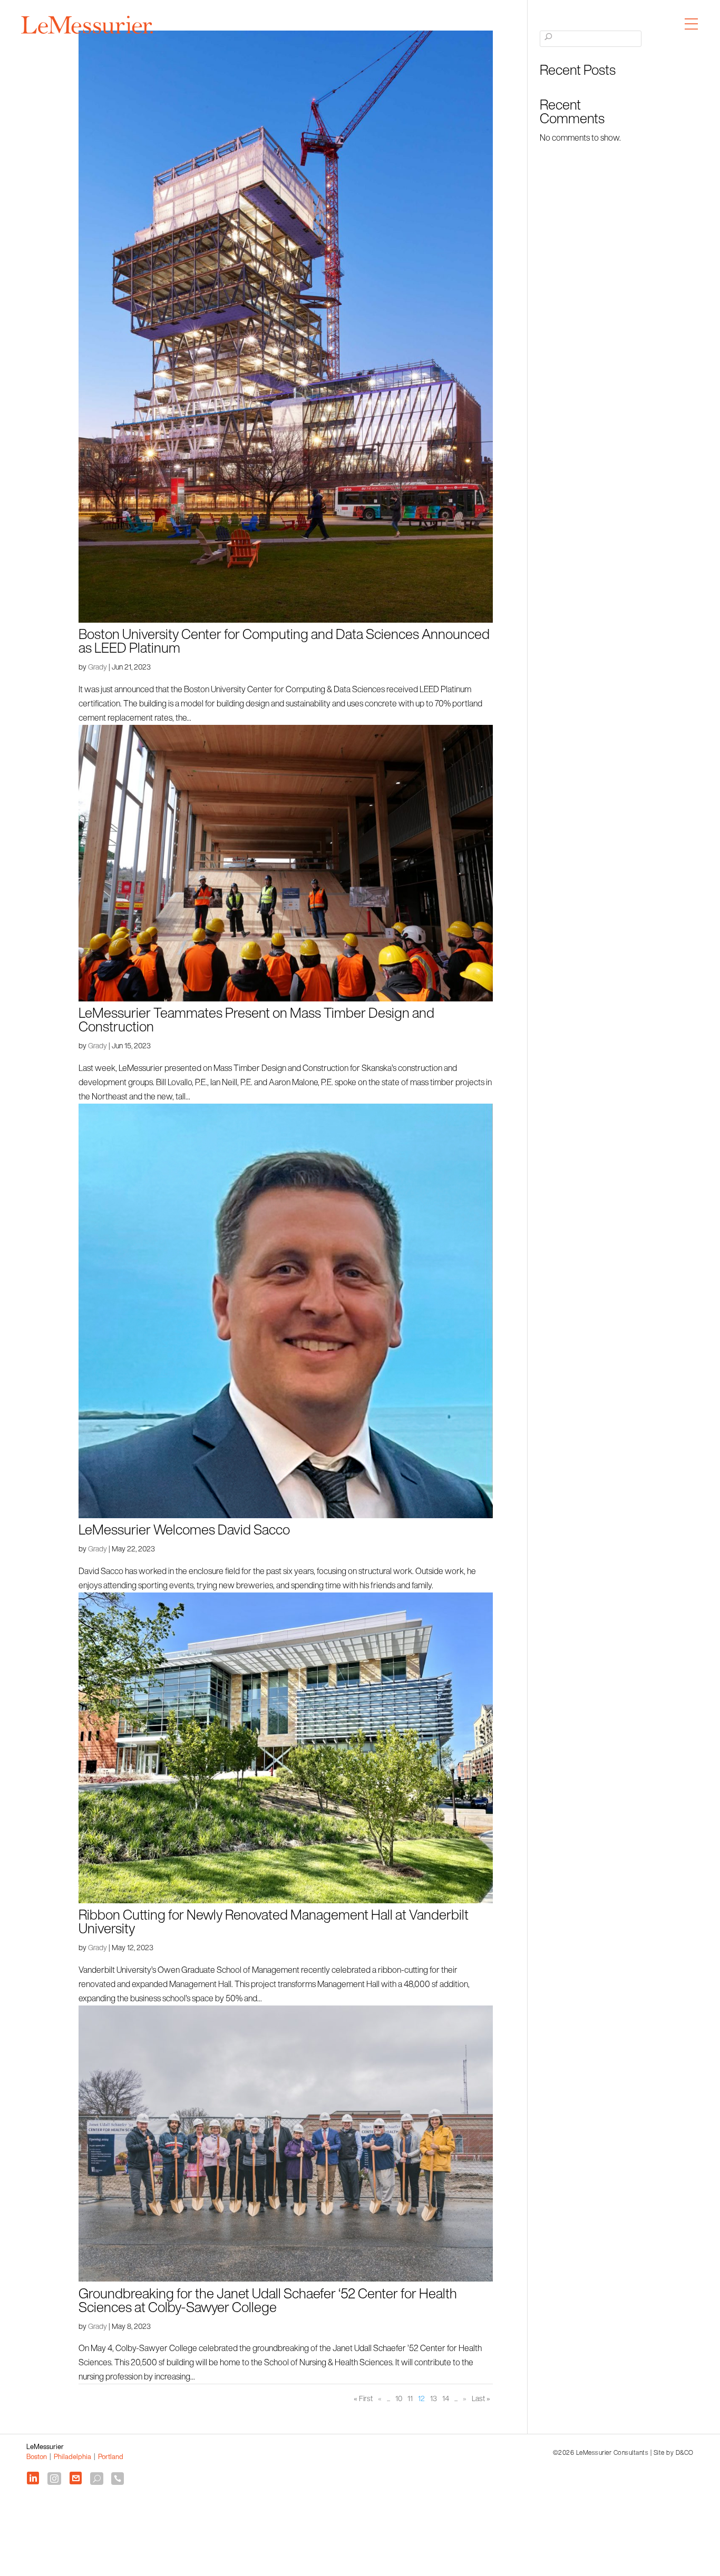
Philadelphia (72, 2457)
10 (399, 2398)
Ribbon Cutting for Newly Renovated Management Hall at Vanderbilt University (274, 1921)
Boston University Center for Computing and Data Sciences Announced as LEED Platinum (284, 641)
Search (549, 44)
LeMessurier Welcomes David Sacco (184, 1529)
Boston (37, 2457)
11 (410, 2398)
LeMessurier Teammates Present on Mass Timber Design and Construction (256, 1019)
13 (434, 2398)
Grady (98, 667)
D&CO (685, 2452)
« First (363, 2398)
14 (446, 2398)
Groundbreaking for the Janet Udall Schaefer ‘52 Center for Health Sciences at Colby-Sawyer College (268, 2300)
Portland (111, 2457)
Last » (481, 2398)
